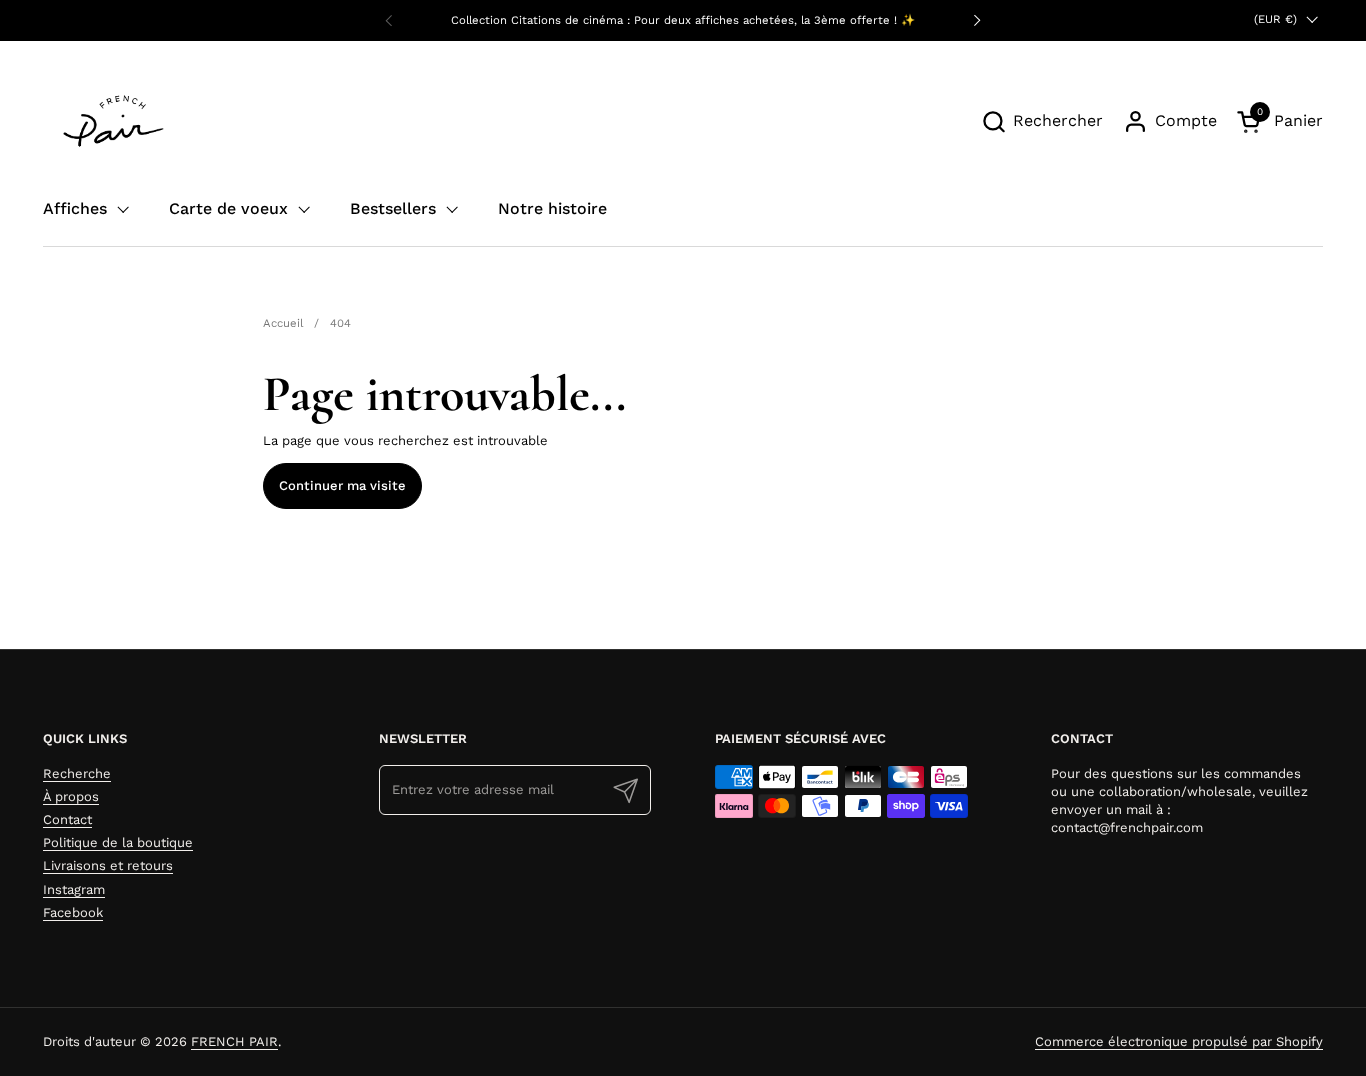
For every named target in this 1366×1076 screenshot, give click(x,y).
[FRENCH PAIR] (113, 121)
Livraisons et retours (108, 865)
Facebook (73, 912)
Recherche (77, 773)
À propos (71, 796)
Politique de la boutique (118, 842)
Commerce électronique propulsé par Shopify (1179, 1041)
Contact (67, 819)
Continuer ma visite (342, 485)
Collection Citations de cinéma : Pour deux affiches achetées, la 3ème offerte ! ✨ (683, 20)
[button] (1042, 121)
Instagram (74, 889)
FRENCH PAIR (234, 1041)
